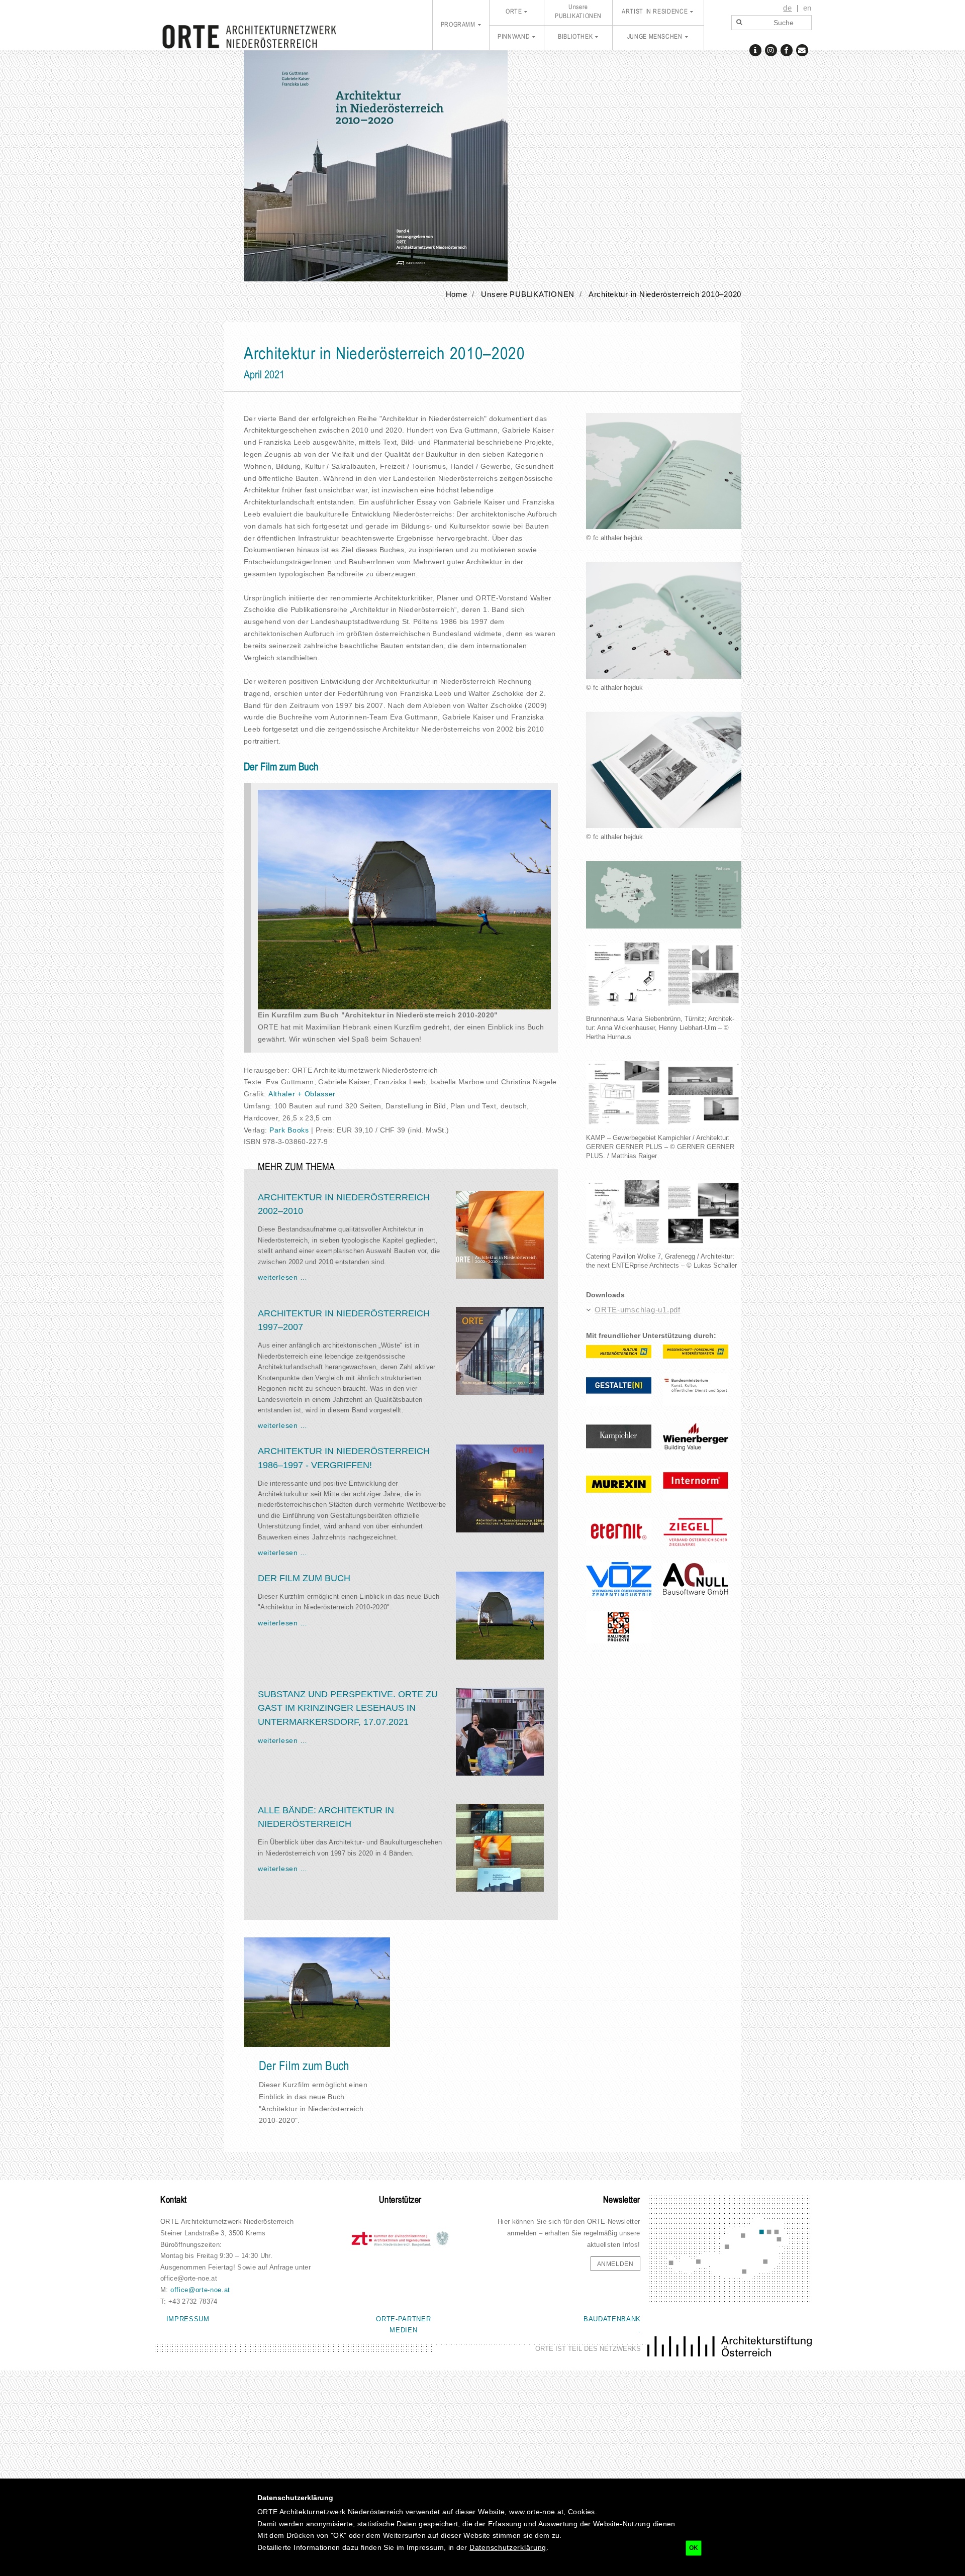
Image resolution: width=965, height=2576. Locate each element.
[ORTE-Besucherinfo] (755, 49)
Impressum (188, 2319)
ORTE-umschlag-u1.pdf (638, 1310)
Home (457, 294)
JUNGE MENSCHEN (655, 37)
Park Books (289, 1130)
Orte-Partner (403, 2319)
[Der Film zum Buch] (404, 899)
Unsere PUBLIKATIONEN (578, 12)
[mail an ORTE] (802, 49)
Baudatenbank (612, 2319)
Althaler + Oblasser (302, 1094)
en (807, 8)
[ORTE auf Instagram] (771, 49)
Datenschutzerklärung (508, 2547)
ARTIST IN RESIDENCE (655, 12)
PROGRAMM (458, 25)
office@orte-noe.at (200, 2290)
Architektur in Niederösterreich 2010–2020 (665, 294)
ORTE (514, 12)
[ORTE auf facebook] (786, 49)
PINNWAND (514, 37)
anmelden (615, 2264)
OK (694, 2548)
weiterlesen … (283, 1277)
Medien (403, 2330)
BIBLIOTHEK (575, 37)
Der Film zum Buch (304, 2067)
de (787, 8)
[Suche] (739, 23)
